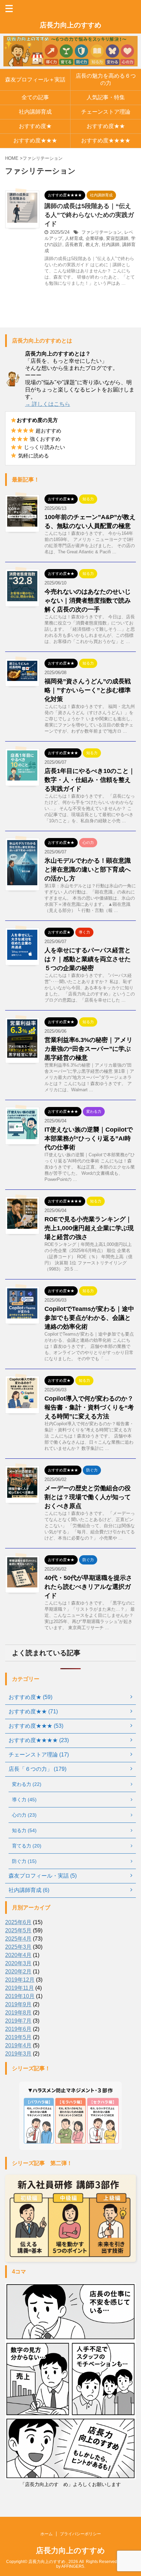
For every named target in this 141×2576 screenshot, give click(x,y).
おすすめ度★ (35, 126)
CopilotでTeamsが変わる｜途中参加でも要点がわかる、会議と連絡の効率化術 (89, 1318)
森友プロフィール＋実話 (35, 80)
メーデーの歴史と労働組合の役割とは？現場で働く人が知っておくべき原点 (88, 1497)
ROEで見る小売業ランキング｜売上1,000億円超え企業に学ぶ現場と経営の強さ (89, 1228)
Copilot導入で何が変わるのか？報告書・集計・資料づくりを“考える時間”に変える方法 (89, 1407)
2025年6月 (18, 1922)
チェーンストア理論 (106, 112)
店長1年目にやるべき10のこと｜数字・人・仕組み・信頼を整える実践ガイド (90, 780)
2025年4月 (18, 1939)
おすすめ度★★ (106, 126)
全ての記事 (35, 97)
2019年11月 (20, 1988)
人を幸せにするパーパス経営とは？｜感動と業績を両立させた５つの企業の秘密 (88, 959)
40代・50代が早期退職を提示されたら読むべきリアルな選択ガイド (88, 1587)
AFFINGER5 (73, 2566)
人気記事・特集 (106, 97)
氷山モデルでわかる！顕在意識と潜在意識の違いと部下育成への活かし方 (88, 870)
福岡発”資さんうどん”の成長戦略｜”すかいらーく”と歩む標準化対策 (88, 690)
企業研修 (94, 238)
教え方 (92, 244)
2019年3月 (18, 2054)
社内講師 (111, 244)
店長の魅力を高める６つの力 (106, 79)
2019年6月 (18, 2029)
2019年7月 (18, 2021)
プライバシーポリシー (80, 2534)
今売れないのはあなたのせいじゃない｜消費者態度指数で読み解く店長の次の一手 (88, 601)
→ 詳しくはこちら (48, 404)
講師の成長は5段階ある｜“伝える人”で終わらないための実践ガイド (89, 215)
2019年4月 (18, 2045)
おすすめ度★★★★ (106, 140)
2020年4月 (18, 1955)
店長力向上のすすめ (70, 25)
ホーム (47, 2534)
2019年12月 (20, 1980)
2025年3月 (18, 1947)
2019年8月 (18, 2013)
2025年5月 (18, 1930)
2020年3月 (18, 1963)
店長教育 (74, 244)
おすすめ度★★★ (35, 140)
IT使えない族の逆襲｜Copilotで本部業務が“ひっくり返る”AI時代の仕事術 (89, 1138)
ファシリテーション (101, 232)
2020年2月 (18, 1972)
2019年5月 (18, 2037)
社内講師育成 (35, 112)
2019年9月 (18, 2004)
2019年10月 (20, 1996)
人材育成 (74, 238)
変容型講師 (117, 238)
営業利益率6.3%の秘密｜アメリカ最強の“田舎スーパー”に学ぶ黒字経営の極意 (88, 1049)
